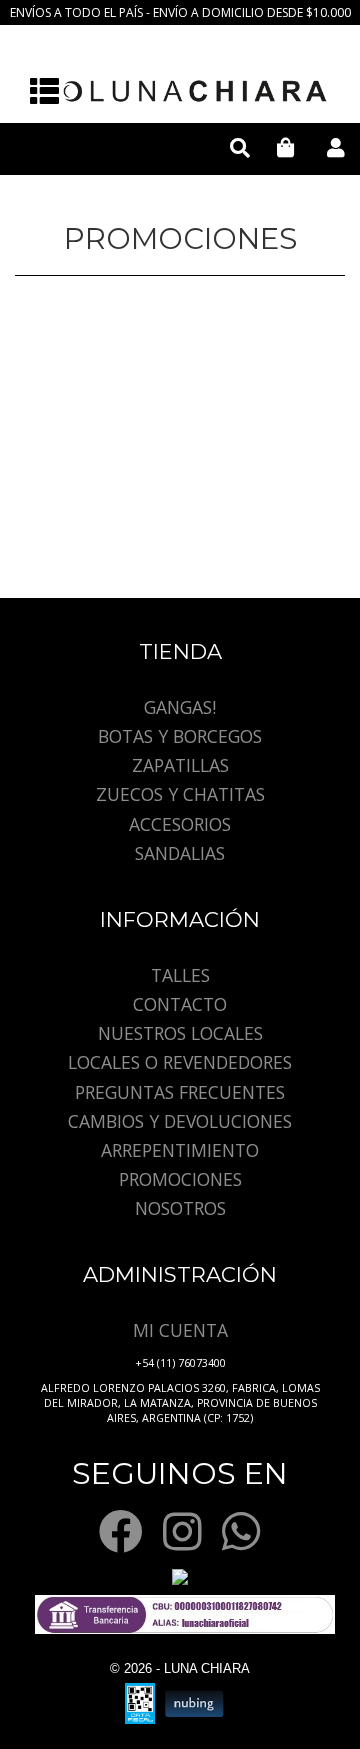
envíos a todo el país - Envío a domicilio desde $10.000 (180, 12)
